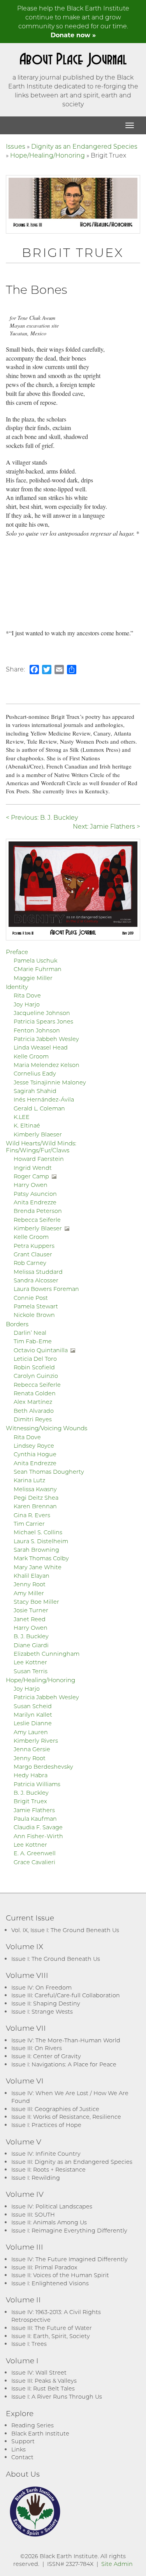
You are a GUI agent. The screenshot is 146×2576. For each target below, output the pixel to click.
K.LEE (22, 1117)
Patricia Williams (37, 1784)
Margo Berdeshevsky (43, 1767)
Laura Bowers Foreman (46, 1289)
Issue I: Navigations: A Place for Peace (64, 2064)
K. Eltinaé (27, 1125)
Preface (17, 952)
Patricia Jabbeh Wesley (46, 1039)
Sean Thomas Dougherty (49, 1472)
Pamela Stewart (36, 1306)
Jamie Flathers (34, 1810)
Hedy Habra (31, 1775)
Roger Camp (31, 1176)
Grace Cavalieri (34, 1862)
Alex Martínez (33, 1402)
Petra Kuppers (34, 1246)
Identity (17, 987)
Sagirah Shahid (35, 1091)
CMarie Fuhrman (38, 969)
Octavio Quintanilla (41, 1350)
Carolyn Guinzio (36, 1376)
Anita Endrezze (35, 1202)
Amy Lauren (31, 1732)
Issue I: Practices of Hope (46, 2125)
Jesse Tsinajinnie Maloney (50, 1082)
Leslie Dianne (33, 1723)
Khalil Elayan (32, 1576)
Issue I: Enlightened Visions (50, 2283)
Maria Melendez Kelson (47, 1065)
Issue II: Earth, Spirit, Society (51, 2336)
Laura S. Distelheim (41, 1541)
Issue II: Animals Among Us (49, 2222)
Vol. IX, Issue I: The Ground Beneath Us (65, 1930)
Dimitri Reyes (33, 1419)
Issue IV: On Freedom (41, 1987)
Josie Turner (31, 1610)
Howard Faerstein (39, 1159)
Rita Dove (27, 995)
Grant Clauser (33, 1254)
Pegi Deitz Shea (36, 1498)
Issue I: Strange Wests (42, 2011)
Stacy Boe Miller (36, 1602)
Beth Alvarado (34, 1411)
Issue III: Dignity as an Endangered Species (72, 2162)
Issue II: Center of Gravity (46, 2056)
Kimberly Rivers (36, 1741)
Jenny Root (30, 1584)
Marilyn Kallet (33, 1715)
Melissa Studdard (38, 1272)
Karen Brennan (35, 1506)
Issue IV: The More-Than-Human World (66, 2040)
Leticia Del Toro (35, 1359)
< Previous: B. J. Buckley (42, 817)
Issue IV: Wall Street (39, 2372)
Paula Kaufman (35, 1819)
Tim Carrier (29, 1524)
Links (18, 2449)
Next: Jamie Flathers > (106, 826)
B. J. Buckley (31, 1636)
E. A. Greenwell (35, 1853)
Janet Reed (30, 1619)
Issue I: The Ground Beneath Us (56, 1959)
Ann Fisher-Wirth (38, 1836)
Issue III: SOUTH (33, 2214)
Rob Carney (30, 1263)
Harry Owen (31, 1185)
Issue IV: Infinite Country (46, 2154)
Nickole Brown (34, 1315)
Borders (17, 1324)
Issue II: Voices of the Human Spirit (60, 2275)
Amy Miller (29, 1593)
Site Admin (117, 2564)
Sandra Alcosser (36, 1280)
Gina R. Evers (32, 1515)
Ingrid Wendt (33, 1168)
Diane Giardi (31, 1645)
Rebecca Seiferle (37, 1220)
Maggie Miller (33, 978)
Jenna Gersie (32, 1749)
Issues (16, 146)
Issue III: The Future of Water (52, 2328)
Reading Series (33, 2425)
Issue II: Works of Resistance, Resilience (66, 2117)
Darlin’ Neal (30, 1333)
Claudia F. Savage (38, 1827)
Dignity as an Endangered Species (84, 146)
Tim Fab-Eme (33, 1341)
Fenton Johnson (37, 1030)
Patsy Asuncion (35, 1194)
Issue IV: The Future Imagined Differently (69, 2259)
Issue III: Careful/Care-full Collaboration (66, 1995)
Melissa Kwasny (35, 1489)
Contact (22, 2457)
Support (23, 2441)
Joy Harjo (27, 1004)
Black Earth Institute (40, 2433)
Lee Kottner (30, 1662)
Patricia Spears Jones (43, 1021)
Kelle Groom (31, 1056)
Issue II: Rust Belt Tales (43, 2388)
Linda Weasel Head (41, 1047)
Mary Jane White (38, 1567)
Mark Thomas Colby (41, 1558)
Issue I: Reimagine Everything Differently (69, 2230)
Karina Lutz (29, 1480)
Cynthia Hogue (35, 1454)
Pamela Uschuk (35, 960)
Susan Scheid (33, 1706)
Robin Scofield (34, 1367)
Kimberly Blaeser (38, 1134)
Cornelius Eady (35, 1073)
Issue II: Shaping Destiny (46, 2003)
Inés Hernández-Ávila (44, 1099)
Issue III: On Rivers (37, 2048)
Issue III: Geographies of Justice (55, 2109)
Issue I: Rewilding (36, 2178)
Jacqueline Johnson (42, 1013)
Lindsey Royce (34, 1446)
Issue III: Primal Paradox (44, 2267)
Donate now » (73, 35)
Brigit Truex (30, 1801)
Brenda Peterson (38, 1211)
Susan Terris (31, 1671)
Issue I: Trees (29, 2344)
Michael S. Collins (38, 1532)
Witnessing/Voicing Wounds (47, 1428)
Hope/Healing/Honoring (47, 155)
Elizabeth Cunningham (47, 1654)
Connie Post (31, 1298)
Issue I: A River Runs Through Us (57, 2396)
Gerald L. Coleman (39, 1108)
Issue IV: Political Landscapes (52, 2206)
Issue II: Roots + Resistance (48, 2169)
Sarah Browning (36, 1550)
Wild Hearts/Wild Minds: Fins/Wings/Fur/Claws (41, 1147)
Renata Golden (35, 1393)
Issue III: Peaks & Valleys (44, 2381)
